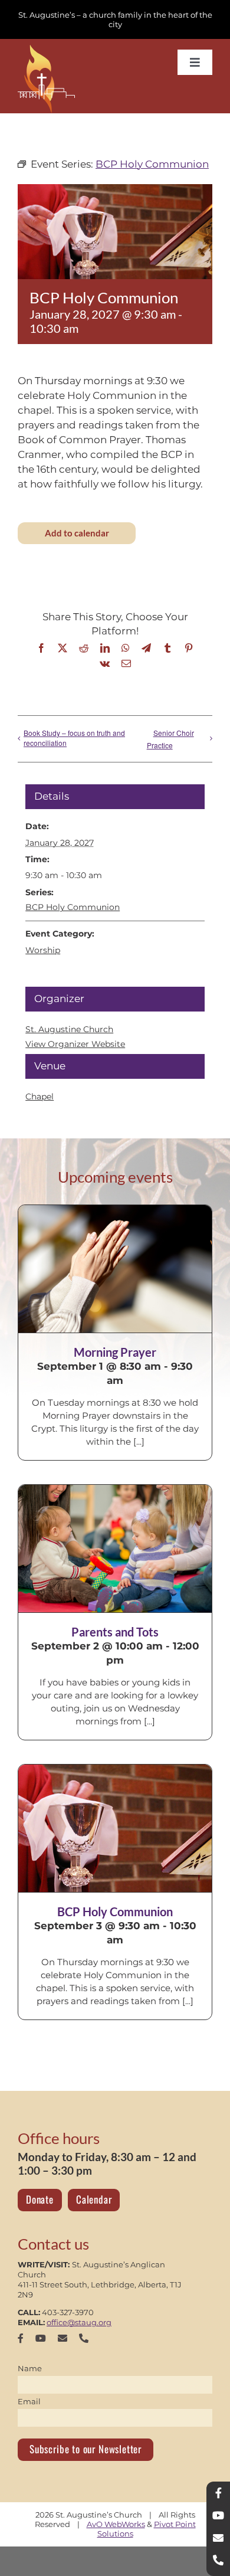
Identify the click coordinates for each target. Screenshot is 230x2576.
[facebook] (21, 2338)
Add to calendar (77, 533)
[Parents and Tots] (115, 1549)
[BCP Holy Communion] (115, 1828)
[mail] (63, 2338)
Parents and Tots (115, 1632)
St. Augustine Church (69, 1029)
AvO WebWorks (116, 2524)
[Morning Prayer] (115, 1269)
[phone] (84, 2338)
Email (29, 2401)
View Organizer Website (75, 1044)
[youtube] (41, 2338)
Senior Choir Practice (170, 739)
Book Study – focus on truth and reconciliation (74, 738)
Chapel (40, 1096)
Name (30, 2368)
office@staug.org (79, 2322)
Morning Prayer (115, 1352)
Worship (43, 950)
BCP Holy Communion (73, 907)
